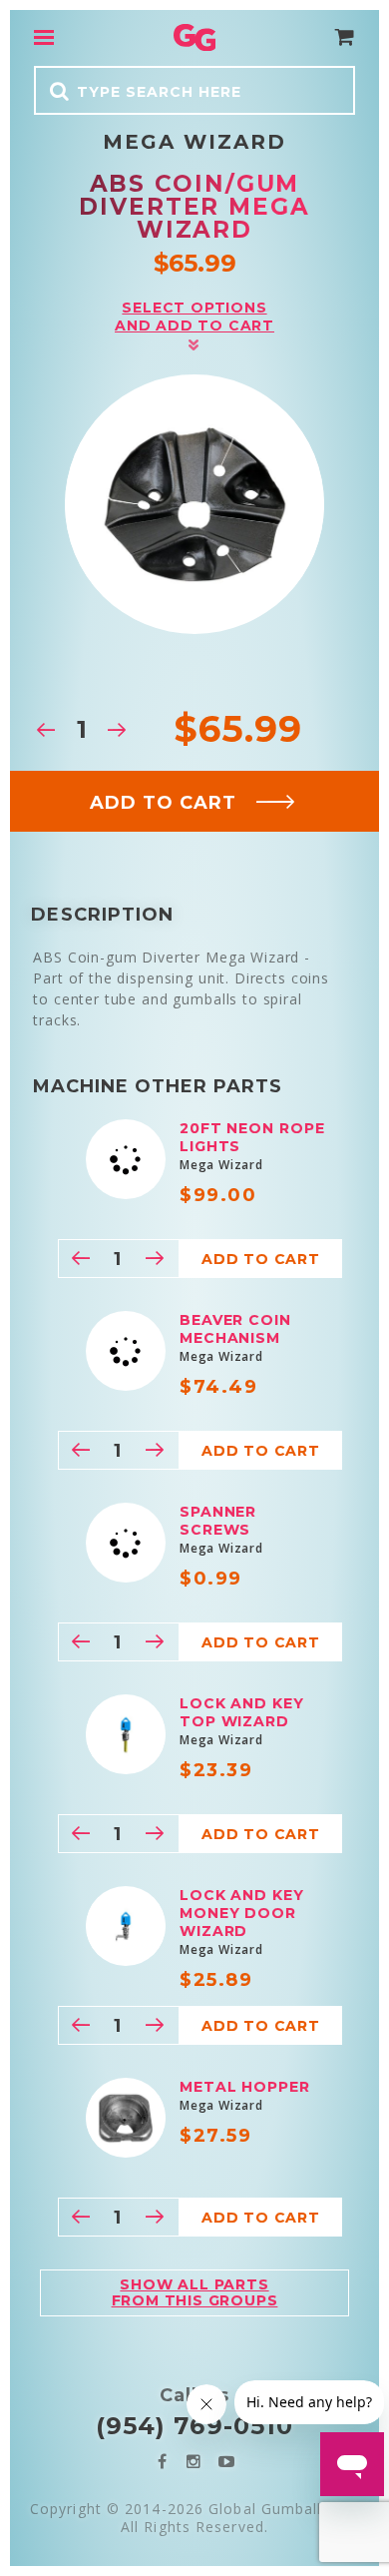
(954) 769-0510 (194, 2426)
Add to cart (163, 803)
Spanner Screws (218, 1521)
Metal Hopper (245, 2087)
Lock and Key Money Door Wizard (242, 1913)
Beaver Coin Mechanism (235, 1329)
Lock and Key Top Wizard (242, 1712)
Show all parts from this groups (195, 2292)
